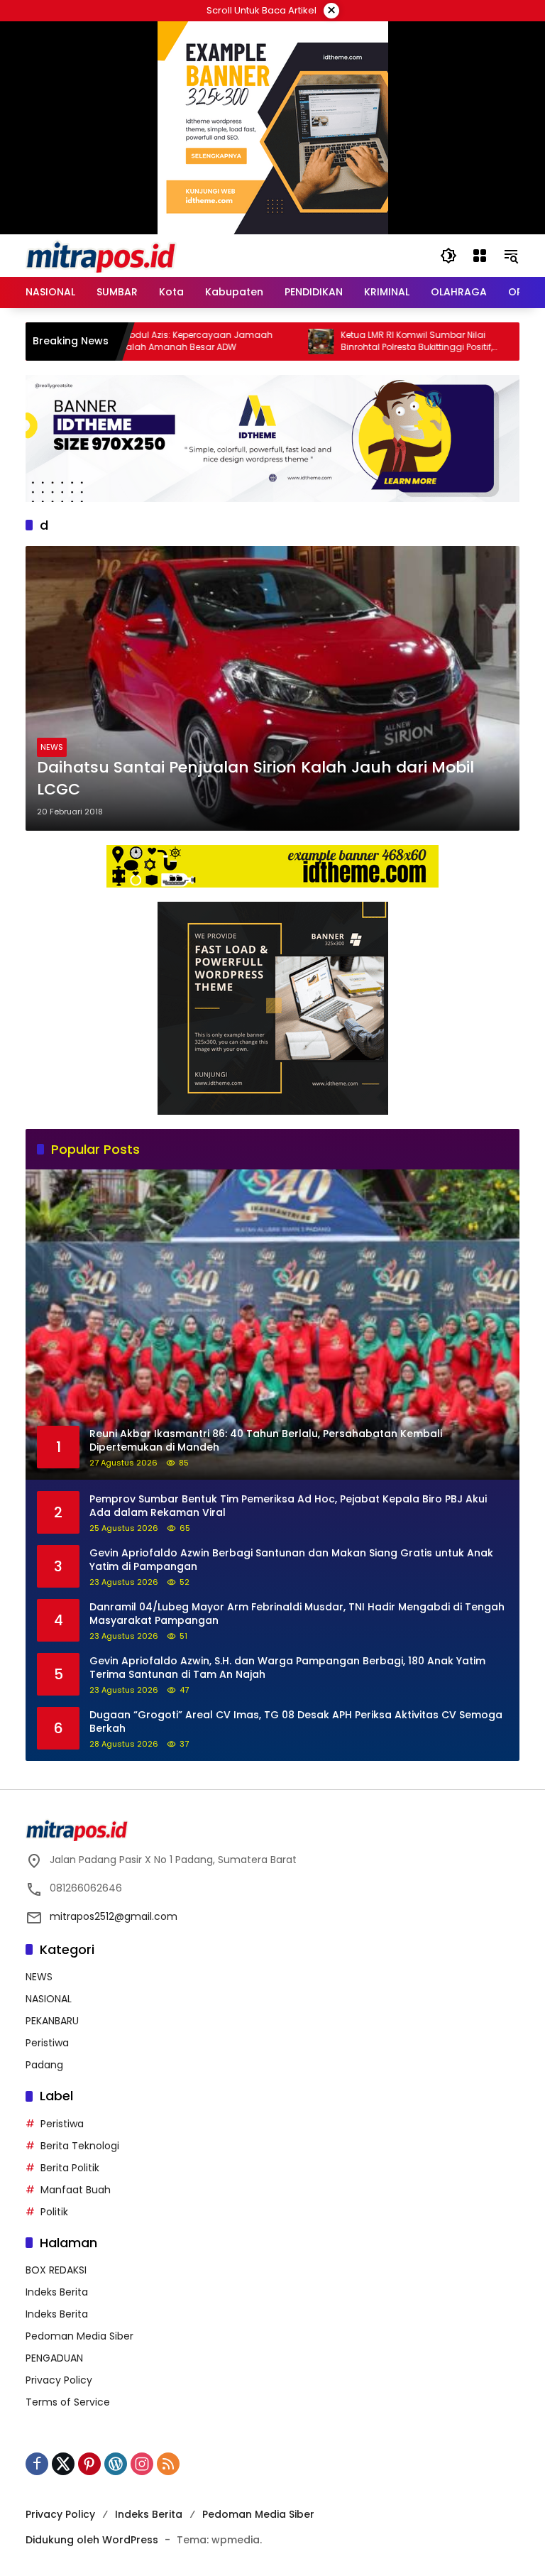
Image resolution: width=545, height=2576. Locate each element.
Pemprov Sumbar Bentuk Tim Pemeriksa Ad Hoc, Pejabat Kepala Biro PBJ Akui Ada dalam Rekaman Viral (288, 1506)
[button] (448, 256)
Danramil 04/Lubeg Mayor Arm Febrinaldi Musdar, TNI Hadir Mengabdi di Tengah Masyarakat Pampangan (297, 1614)
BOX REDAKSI (56, 2270)
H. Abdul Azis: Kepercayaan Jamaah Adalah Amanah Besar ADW (142, 341)
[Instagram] (142, 2464)
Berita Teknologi (80, 2146)
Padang (44, 2065)
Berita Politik (70, 2168)
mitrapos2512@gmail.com (114, 1916)
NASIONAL (49, 1999)
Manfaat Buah (76, 2190)
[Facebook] (37, 2464)
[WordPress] (116, 2464)
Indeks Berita (57, 2292)
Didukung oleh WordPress (92, 2540)
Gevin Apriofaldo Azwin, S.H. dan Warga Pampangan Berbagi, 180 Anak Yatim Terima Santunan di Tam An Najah (287, 1668)
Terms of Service (68, 2402)
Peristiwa (47, 2043)
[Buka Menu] (480, 256)
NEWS (52, 747)
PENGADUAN (54, 2358)
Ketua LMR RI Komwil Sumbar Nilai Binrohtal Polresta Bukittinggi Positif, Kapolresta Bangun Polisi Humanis (365, 342)
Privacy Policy (59, 2380)
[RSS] (168, 2464)
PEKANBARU (52, 2021)
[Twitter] (63, 2464)
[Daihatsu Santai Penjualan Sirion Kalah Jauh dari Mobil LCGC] (272, 688)
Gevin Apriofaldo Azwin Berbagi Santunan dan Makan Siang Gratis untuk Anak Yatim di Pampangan (291, 1560)
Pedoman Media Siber (79, 2336)
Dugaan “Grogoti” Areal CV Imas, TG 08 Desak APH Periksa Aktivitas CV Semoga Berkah (296, 1722)
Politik (54, 2212)
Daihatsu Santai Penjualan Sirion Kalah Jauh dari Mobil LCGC (255, 779)
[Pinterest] (89, 2464)
